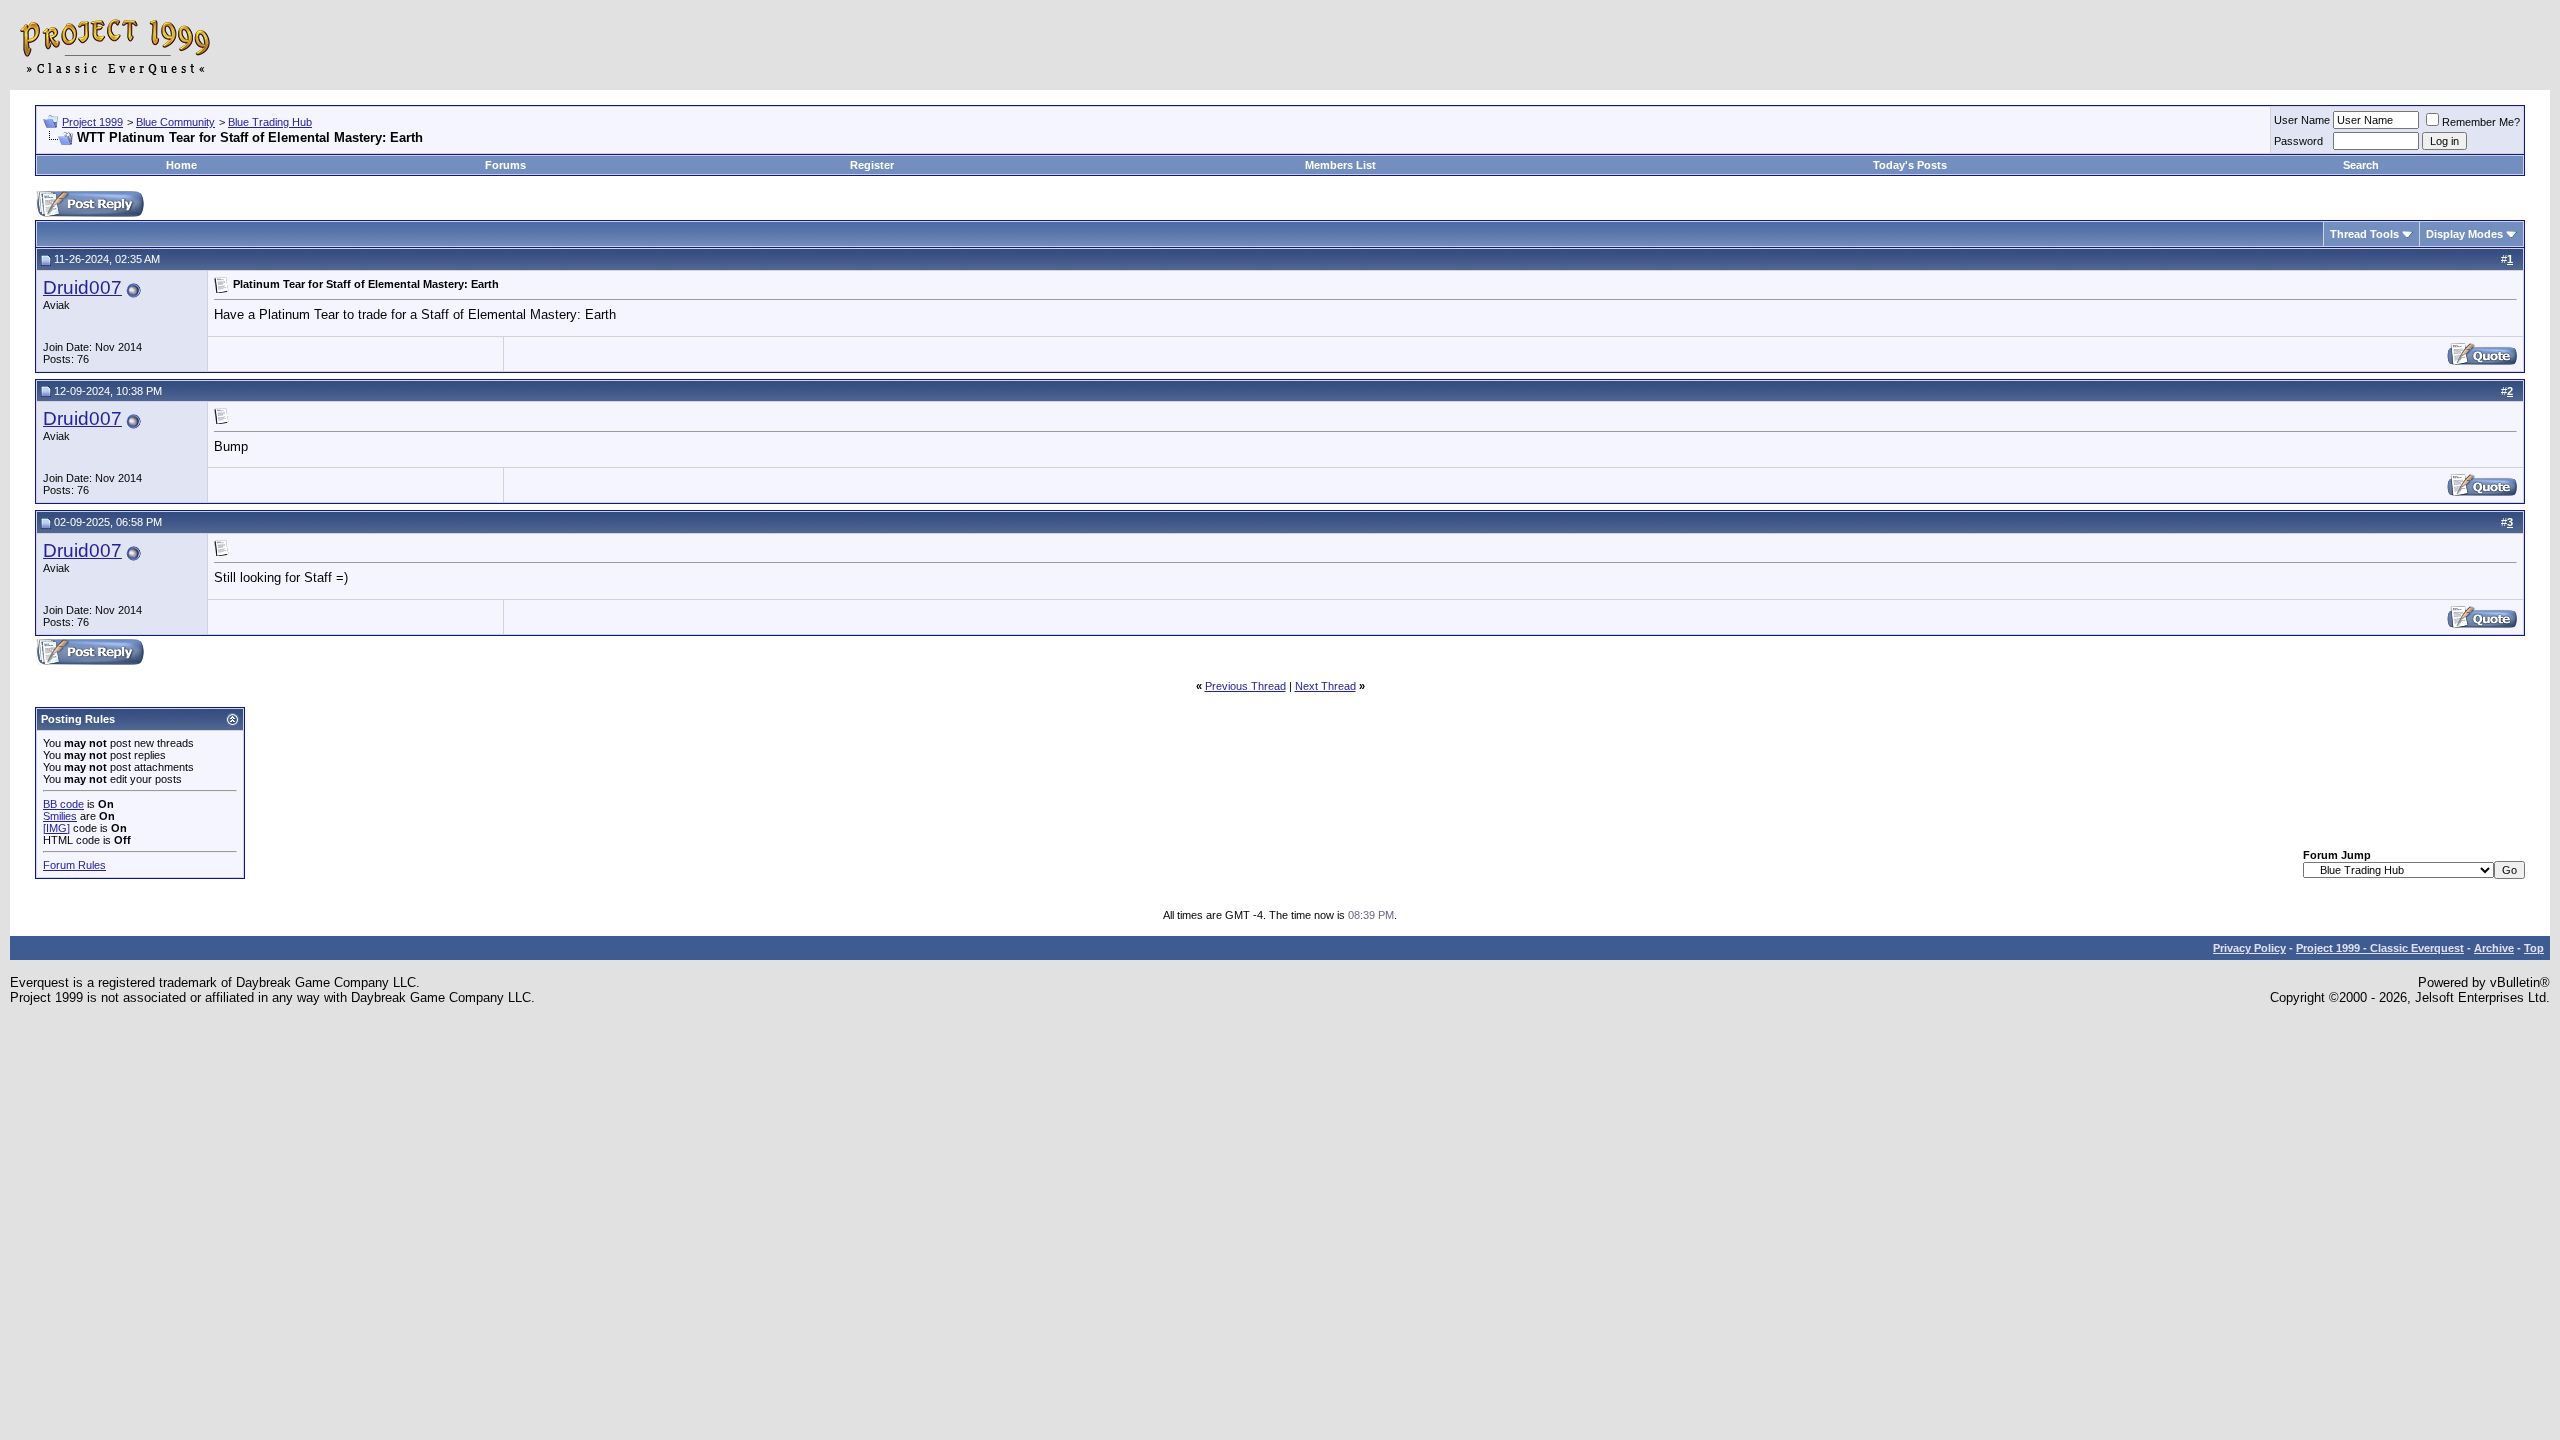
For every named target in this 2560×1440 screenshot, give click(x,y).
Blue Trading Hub (270, 122)
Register (872, 165)
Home (181, 165)
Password (2298, 141)
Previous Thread (1245, 686)
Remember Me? (2481, 122)
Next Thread (1325, 686)
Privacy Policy (2249, 948)
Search (2361, 165)
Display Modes (2464, 234)
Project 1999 (92, 122)
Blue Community (175, 122)
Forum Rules (74, 865)
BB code (63, 804)
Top (2534, 948)
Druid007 (82, 287)
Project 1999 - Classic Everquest (2380, 948)
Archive (2494, 948)
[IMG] (56, 828)
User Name (2302, 120)
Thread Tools (2364, 234)
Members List (1340, 165)
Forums (505, 165)
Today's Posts (1910, 165)
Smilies (60, 816)
